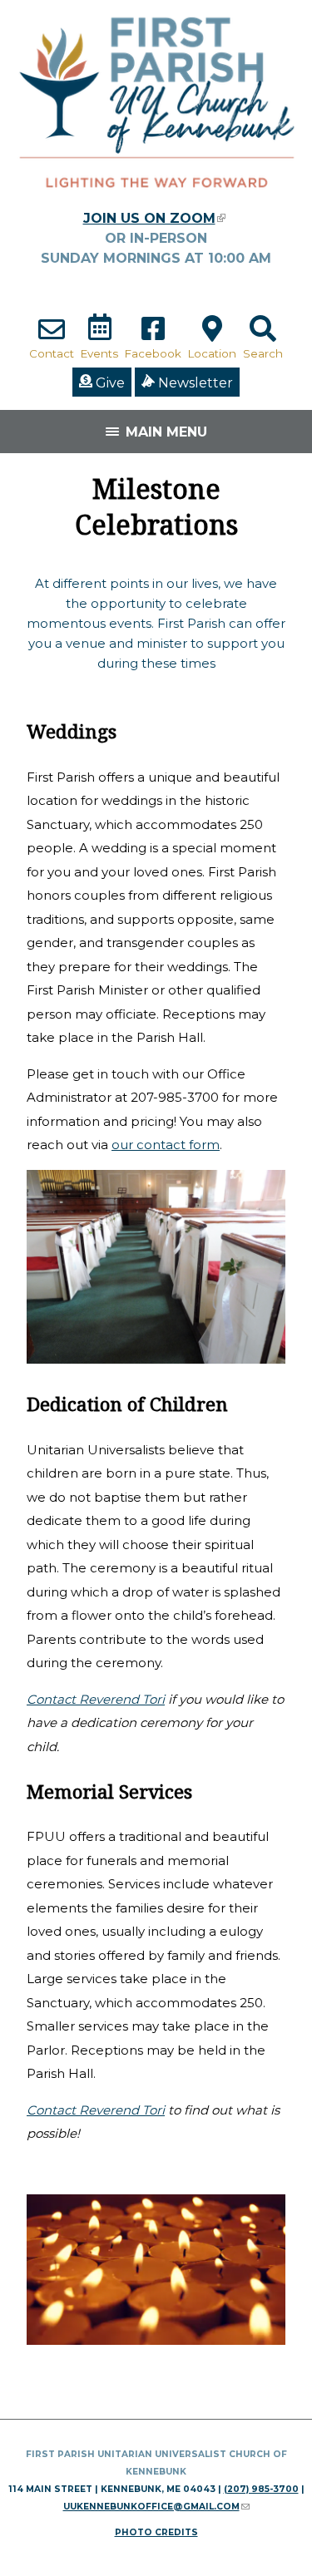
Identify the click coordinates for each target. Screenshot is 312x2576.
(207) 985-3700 (261, 2489)
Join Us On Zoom (154, 218)
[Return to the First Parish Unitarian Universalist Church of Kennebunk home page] (156, 201)
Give (109, 383)
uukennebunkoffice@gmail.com (156, 2507)
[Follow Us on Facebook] (153, 337)
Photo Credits (156, 2532)
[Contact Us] (52, 337)
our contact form (166, 1145)
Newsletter (194, 383)
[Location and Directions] (212, 337)
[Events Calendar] (100, 337)
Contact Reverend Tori (96, 1699)
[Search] (263, 337)
